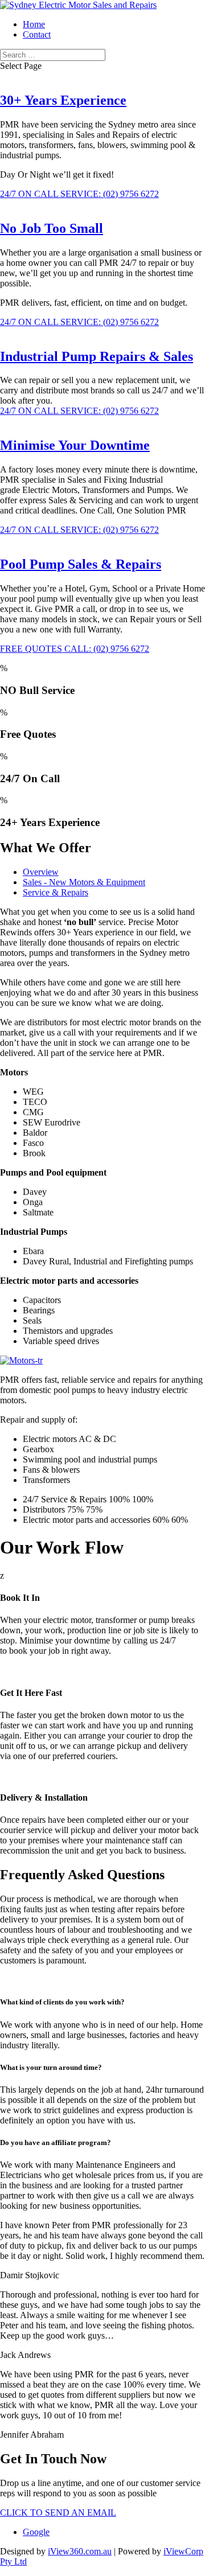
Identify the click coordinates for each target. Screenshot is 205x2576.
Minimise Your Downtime (75, 445)
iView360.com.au (80, 2551)
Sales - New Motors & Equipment (84, 882)
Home (34, 24)
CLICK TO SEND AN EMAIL (58, 2513)
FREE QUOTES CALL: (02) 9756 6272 (75, 649)
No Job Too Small (52, 228)
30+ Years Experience (63, 100)
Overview (41, 872)
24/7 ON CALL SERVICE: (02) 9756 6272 (79, 194)
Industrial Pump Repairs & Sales (97, 356)
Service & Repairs (56, 892)
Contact (37, 34)
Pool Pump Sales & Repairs (81, 564)
